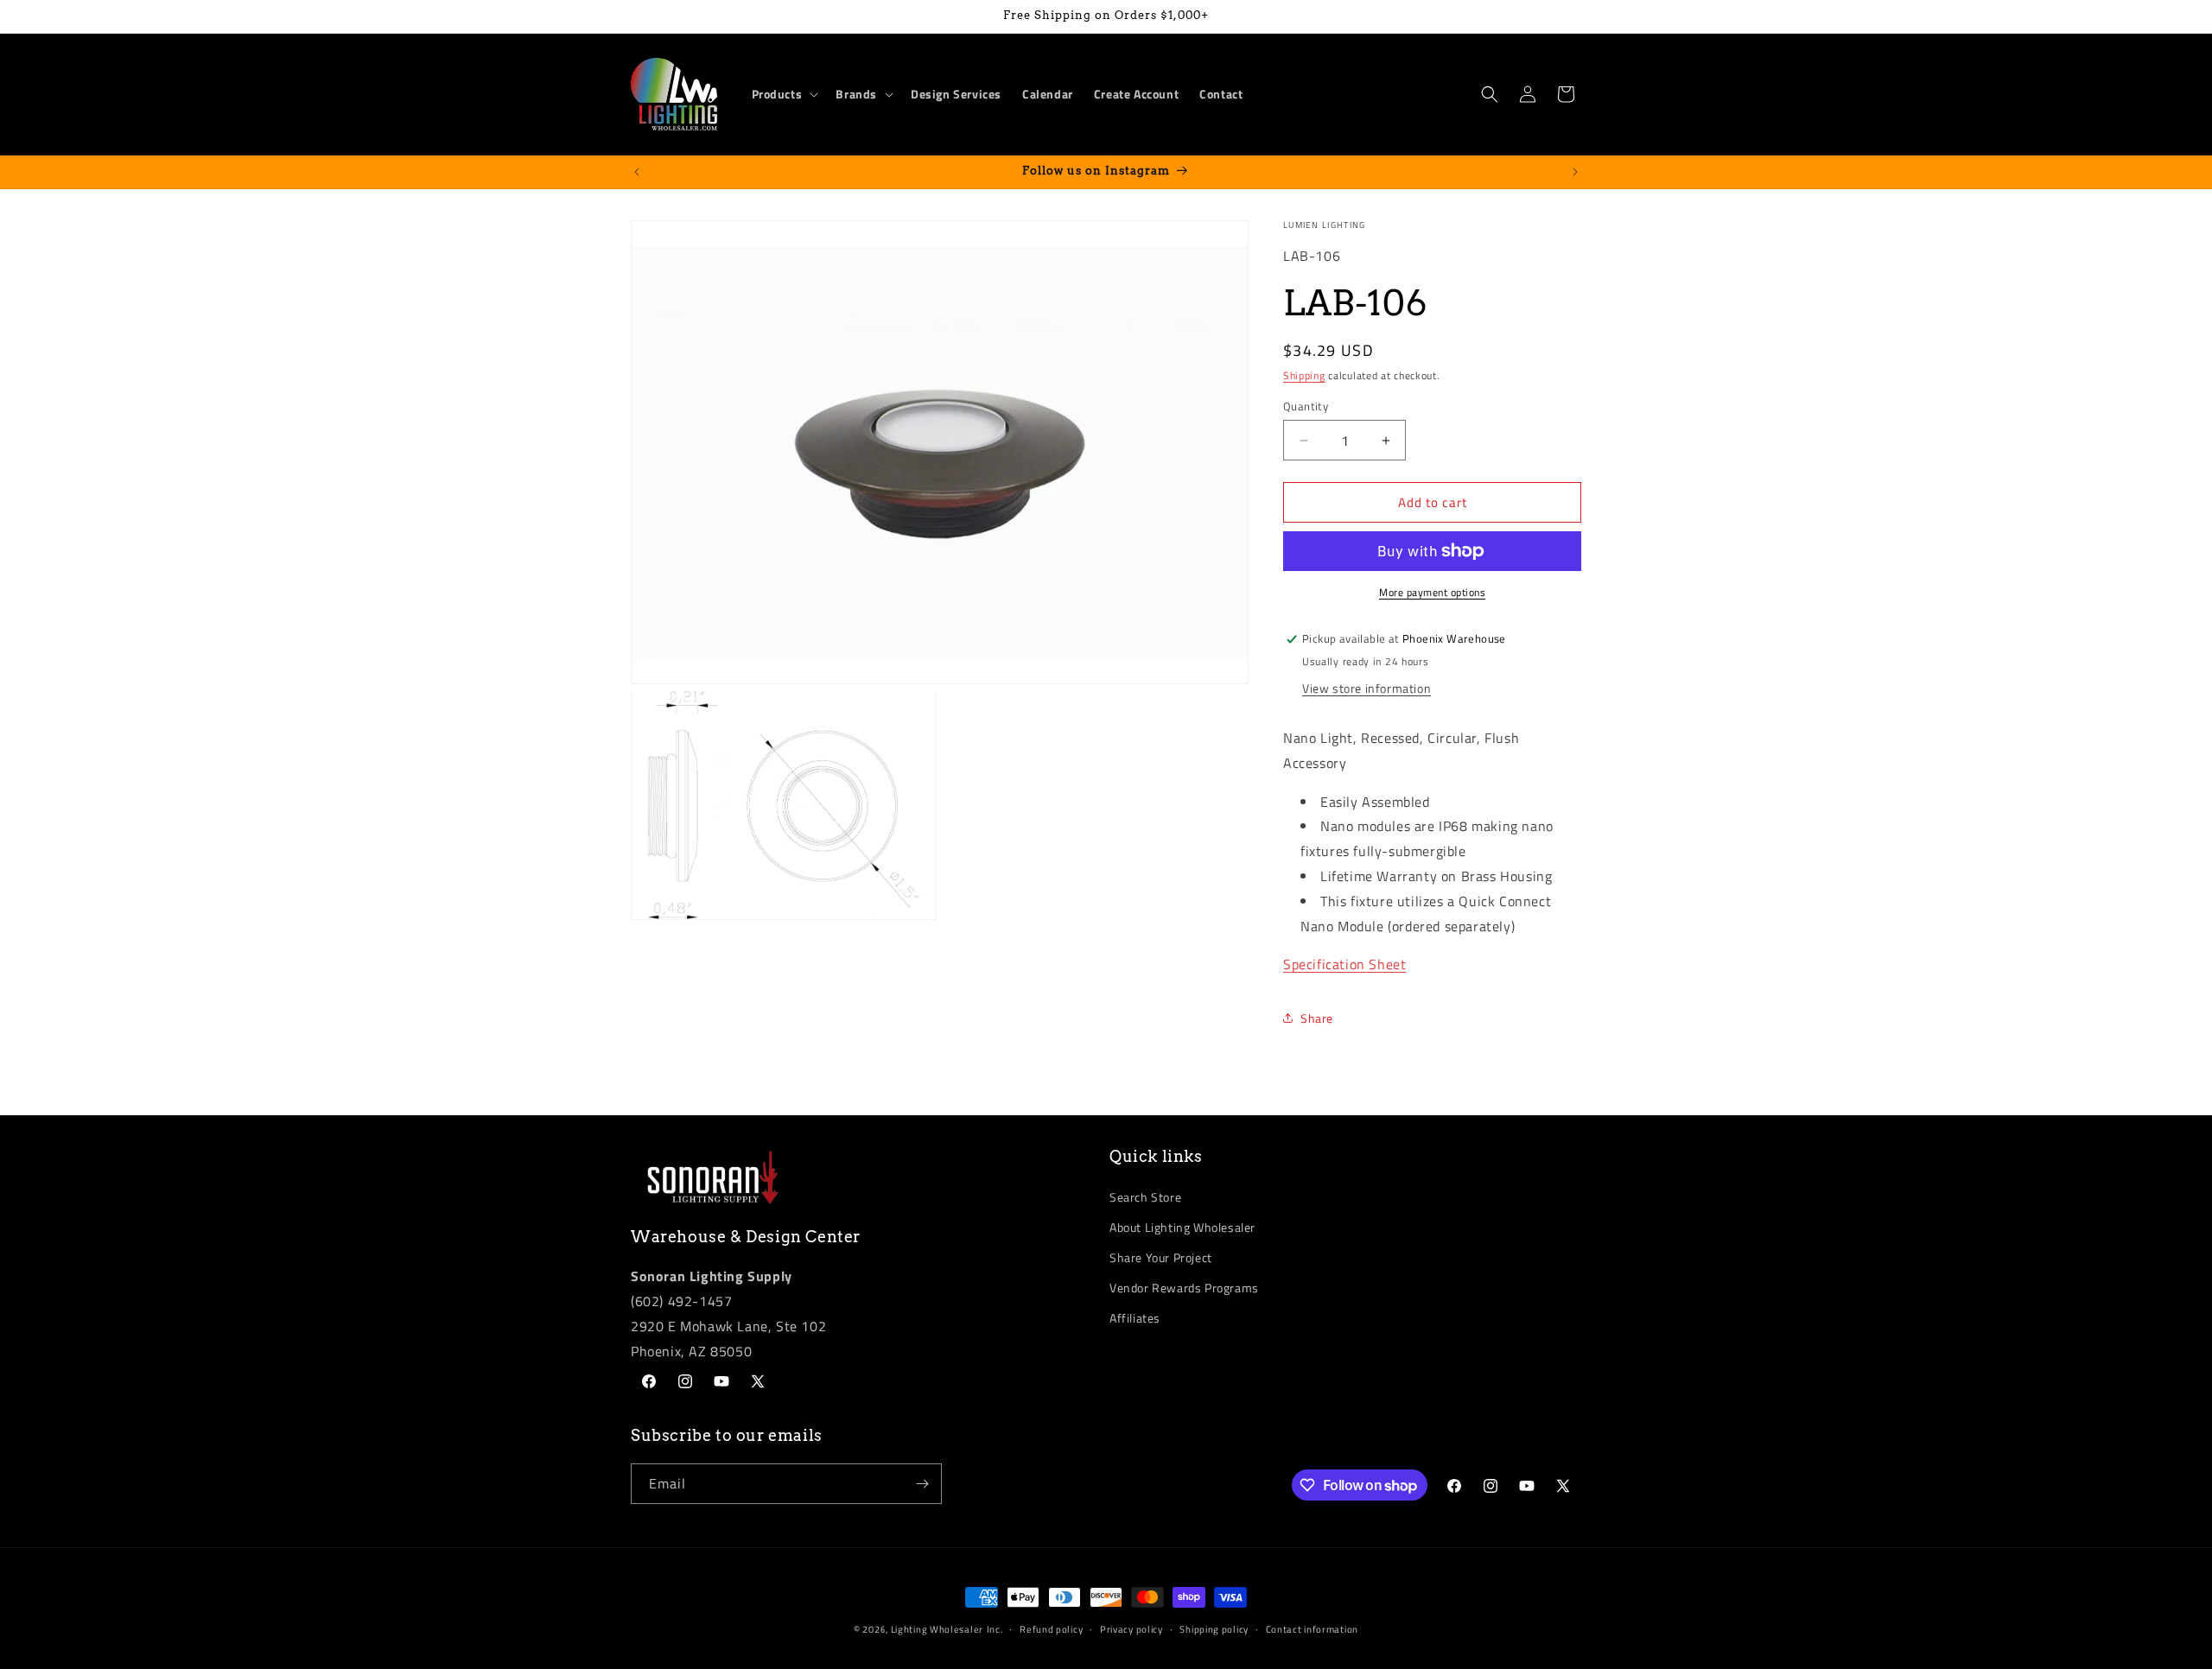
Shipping (1304, 375)
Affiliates (1135, 1318)
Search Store (1145, 1197)
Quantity (1306, 406)
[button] (784, 94)
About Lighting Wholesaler (1182, 1227)
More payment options (1432, 593)
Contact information (1312, 1629)
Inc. (995, 1629)
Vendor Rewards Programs (1184, 1288)
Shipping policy (1214, 1629)
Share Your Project (1161, 1257)
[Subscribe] (922, 1484)
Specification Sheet (1344, 964)
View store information (1367, 688)
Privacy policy (1131, 1629)
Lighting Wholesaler (937, 1629)
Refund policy (1051, 1629)
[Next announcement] (1575, 172)
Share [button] (1317, 1018)
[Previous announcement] (637, 172)
